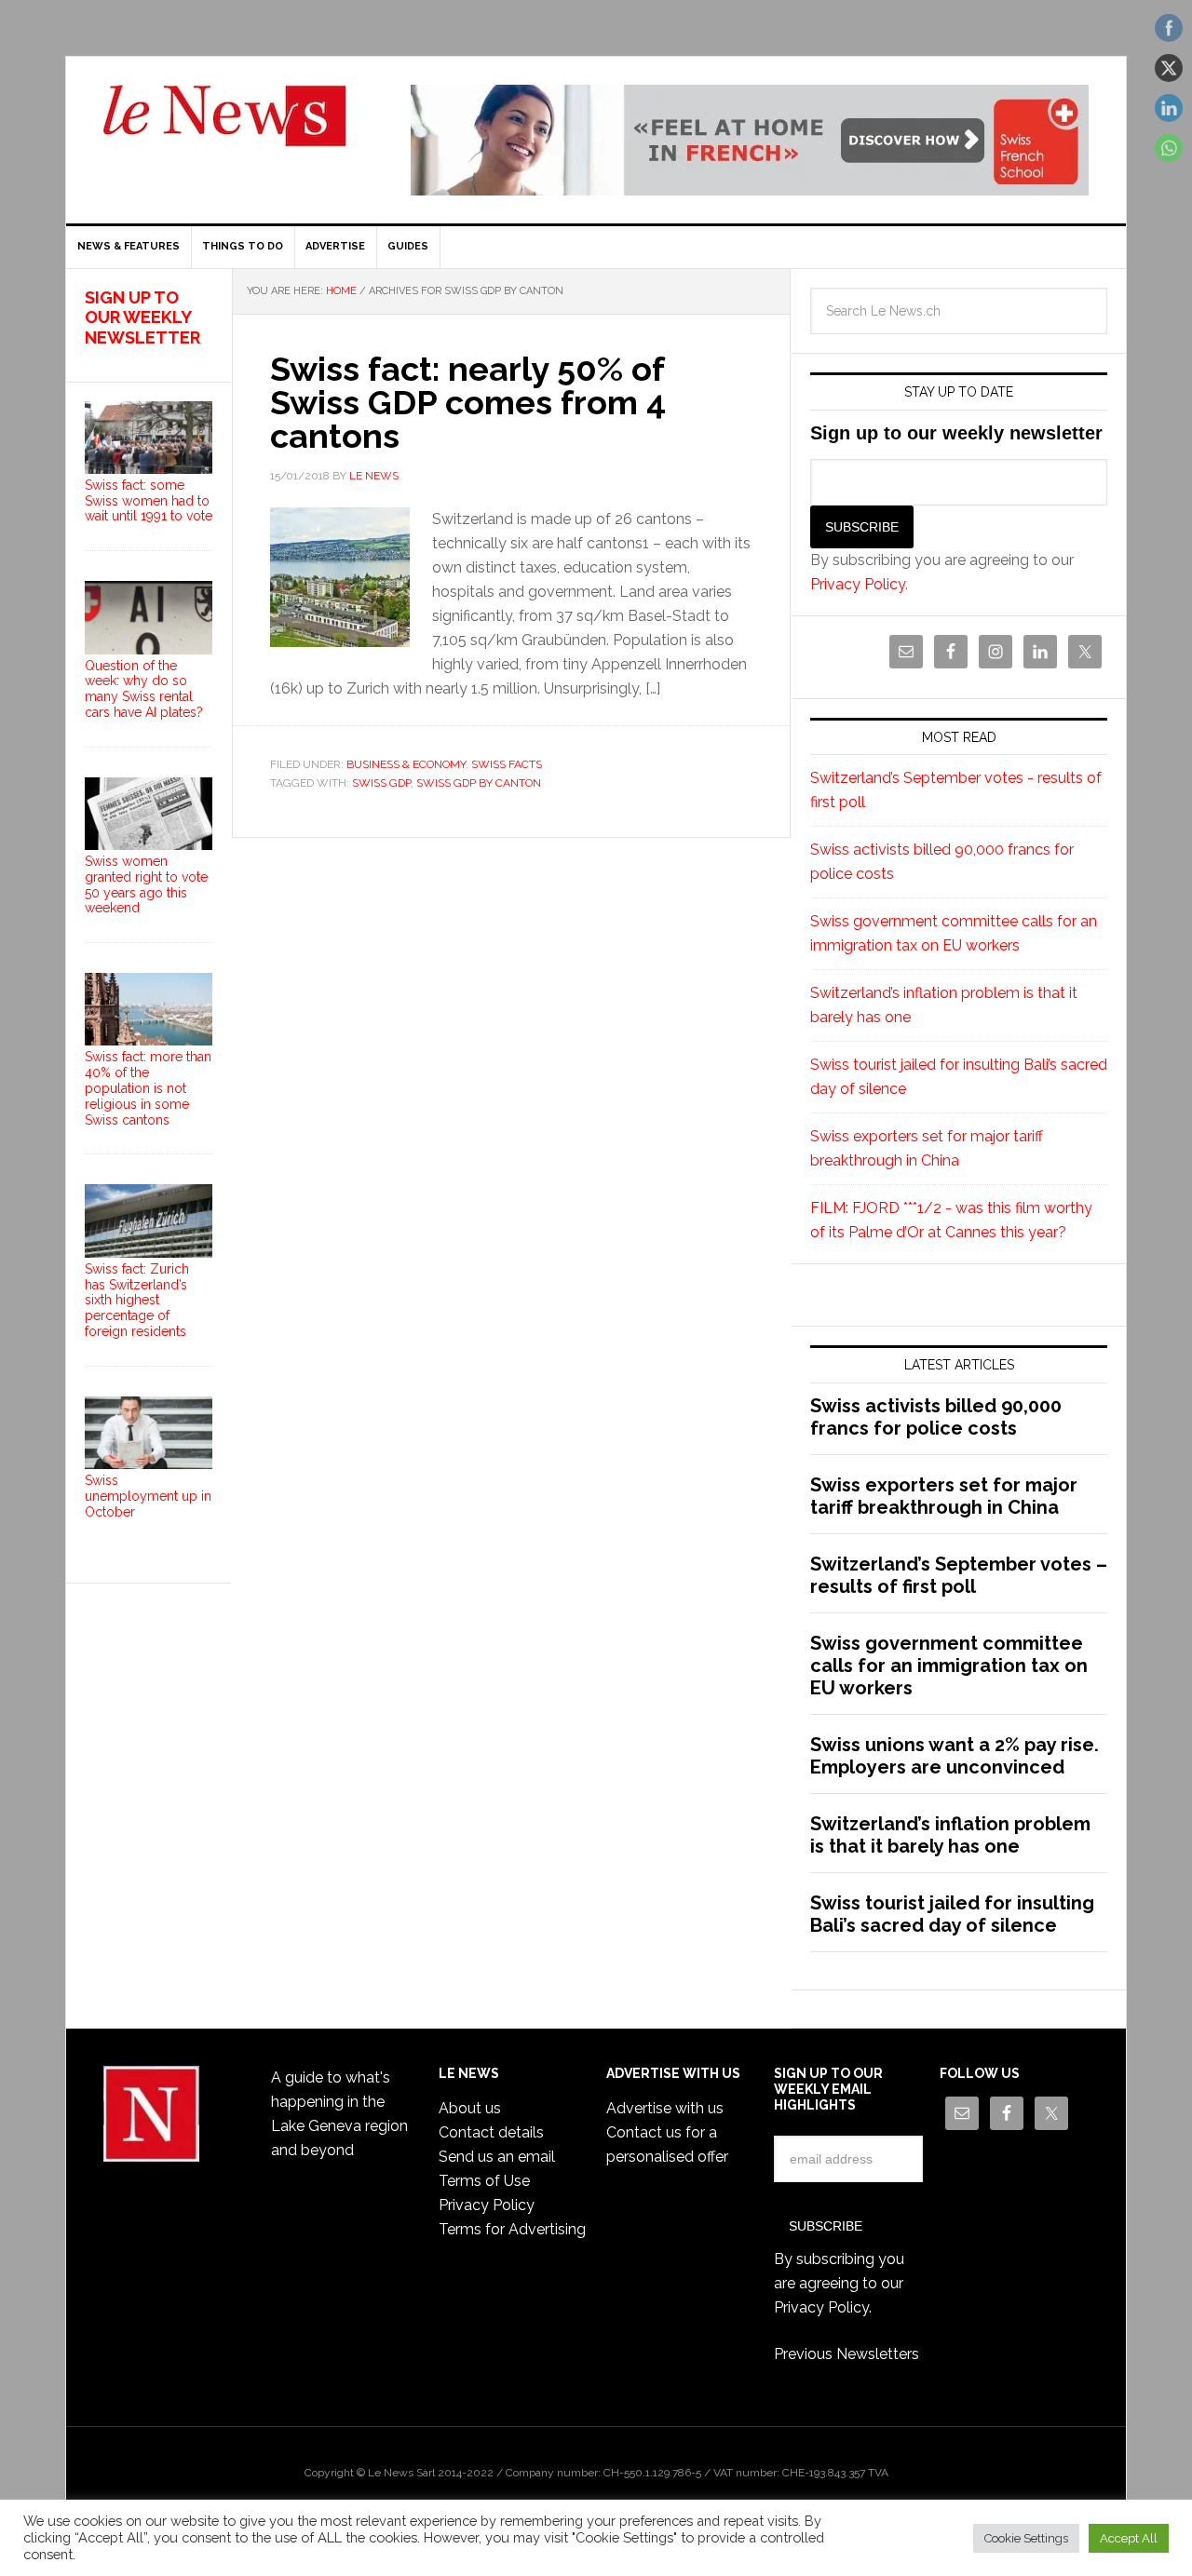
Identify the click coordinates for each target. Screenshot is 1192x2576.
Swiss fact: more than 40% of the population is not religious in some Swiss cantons (148, 1088)
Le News (224, 127)
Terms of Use (484, 2181)
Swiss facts (507, 764)
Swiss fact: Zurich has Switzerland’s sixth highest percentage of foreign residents (137, 1300)
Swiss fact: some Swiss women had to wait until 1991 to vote (149, 501)
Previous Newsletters (847, 2354)
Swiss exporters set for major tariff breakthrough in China (944, 1496)
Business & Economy (406, 764)
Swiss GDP (381, 783)
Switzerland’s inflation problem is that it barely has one (950, 1835)
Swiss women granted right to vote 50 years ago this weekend (146, 884)
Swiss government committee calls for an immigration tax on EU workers (949, 1666)
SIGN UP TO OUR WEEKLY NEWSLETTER (142, 317)
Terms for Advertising (512, 2229)
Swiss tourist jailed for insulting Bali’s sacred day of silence (952, 1914)
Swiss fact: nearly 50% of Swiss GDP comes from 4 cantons (468, 402)
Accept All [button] (1129, 2538)
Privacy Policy (858, 584)
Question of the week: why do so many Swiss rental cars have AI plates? (144, 689)
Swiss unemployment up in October (148, 1496)
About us (470, 2108)
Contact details (491, 2132)
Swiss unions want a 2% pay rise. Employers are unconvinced (955, 1756)
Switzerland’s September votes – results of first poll (959, 1575)
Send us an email (497, 2157)
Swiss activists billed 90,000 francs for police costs (936, 1417)
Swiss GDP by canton (479, 783)
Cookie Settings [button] (1026, 2538)
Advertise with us (665, 2108)
